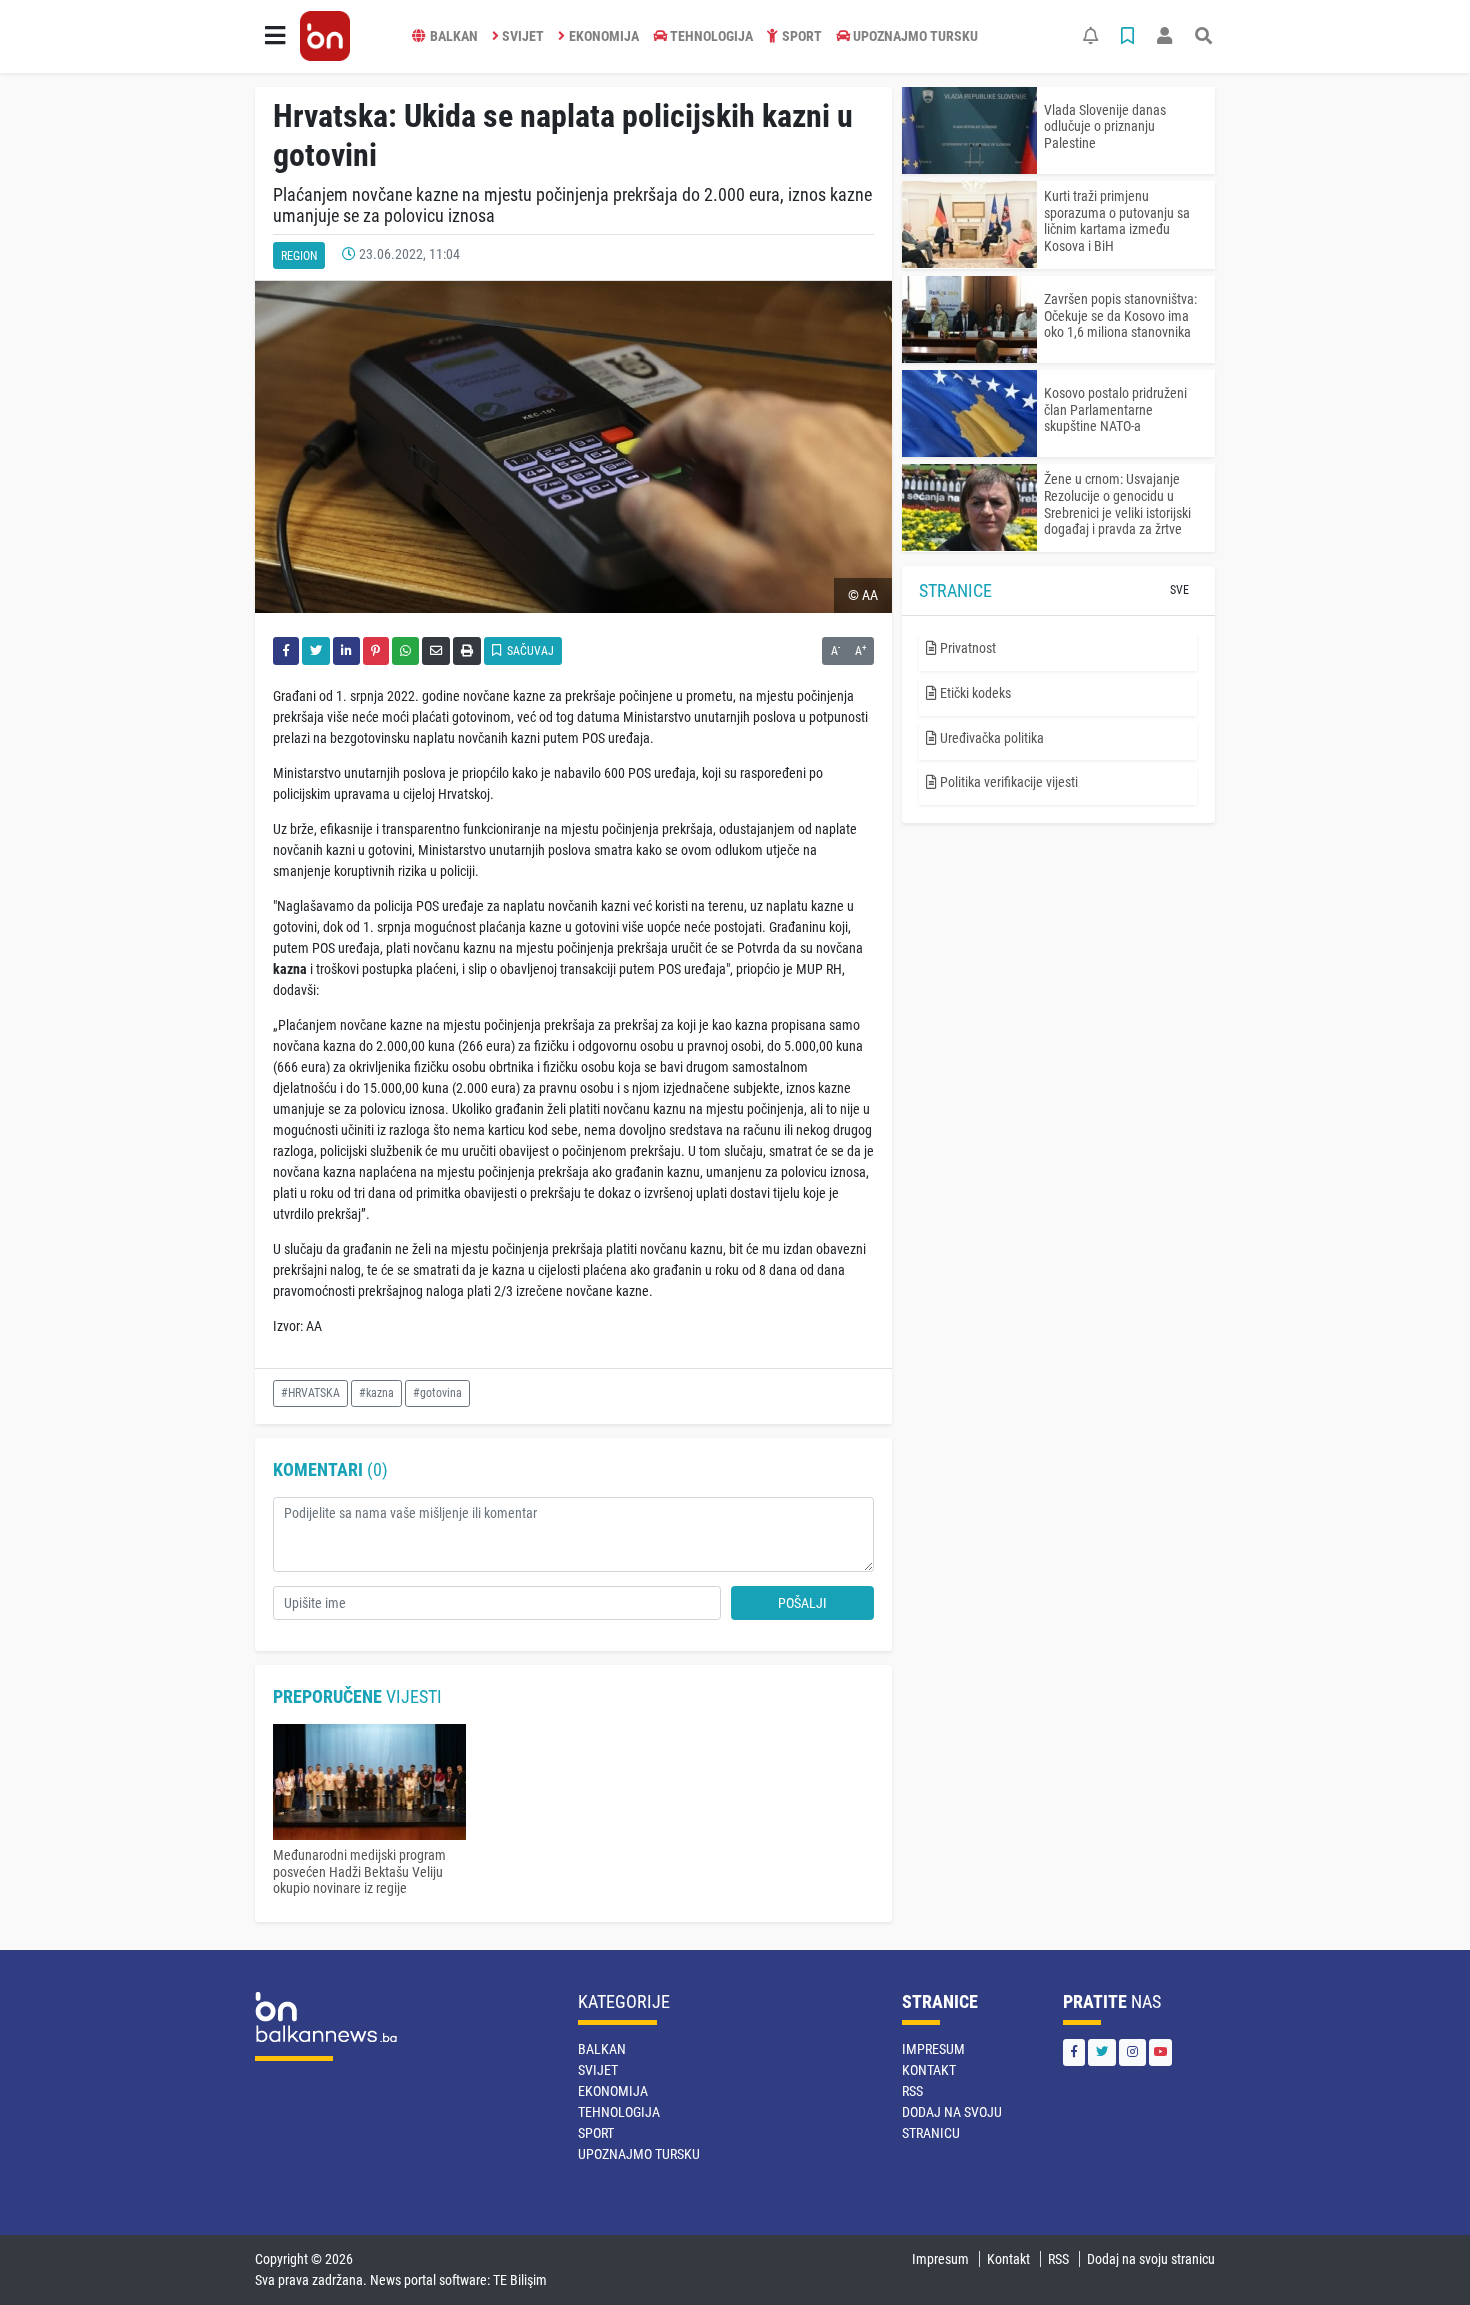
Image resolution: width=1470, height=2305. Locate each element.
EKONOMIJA (604, 36)
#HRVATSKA (310, 1393)
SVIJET (523, 36)
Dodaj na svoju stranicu (1151, 2259)
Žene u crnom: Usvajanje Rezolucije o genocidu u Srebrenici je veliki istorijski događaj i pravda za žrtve (1117, 504)
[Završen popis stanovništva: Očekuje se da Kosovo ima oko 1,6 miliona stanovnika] (969, 319)
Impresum (933, 2049)
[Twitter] (1102, 2052)
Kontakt (929, 2070)
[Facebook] (1074, 2052)
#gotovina (437, 1393)
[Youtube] (1160, 2052)
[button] (275, 36)
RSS (912, 2091)
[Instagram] (1132, 2052)
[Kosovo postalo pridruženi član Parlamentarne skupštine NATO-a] (969, 413)
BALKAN (454, 36)
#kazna (376, 1393)
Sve (1179, 590)
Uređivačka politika (990, 738)
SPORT (802, 36)
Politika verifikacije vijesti (1007, 782)
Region (299, 256)
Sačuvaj (529, 651)
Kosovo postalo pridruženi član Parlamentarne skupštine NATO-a (1115, 410)
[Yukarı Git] (1417, 2254)
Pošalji (802, 1603)
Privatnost (966, 648)
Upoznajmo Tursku (915, 36)
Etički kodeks (974, 693)
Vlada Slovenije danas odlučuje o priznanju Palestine (1105, 127)
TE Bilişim (520, 2280)
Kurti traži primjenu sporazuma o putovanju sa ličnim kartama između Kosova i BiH (1117, 221)
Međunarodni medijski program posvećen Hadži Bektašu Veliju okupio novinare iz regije (359, 1872)
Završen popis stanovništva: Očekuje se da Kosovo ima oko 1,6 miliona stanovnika (1120, 316)
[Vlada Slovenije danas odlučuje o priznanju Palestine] (969, 130)
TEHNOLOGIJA (711, 36)
